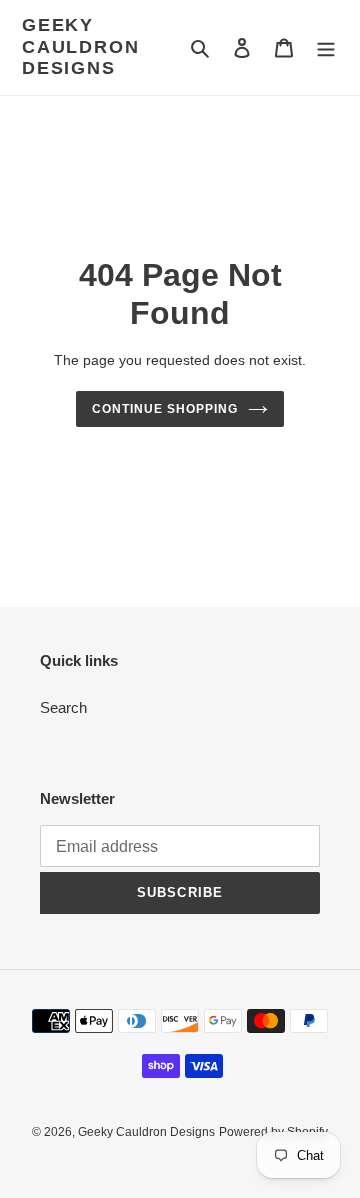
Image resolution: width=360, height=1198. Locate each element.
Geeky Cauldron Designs (80, 46)
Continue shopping (165, 409)
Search (63, 707)
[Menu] (326, 47)
